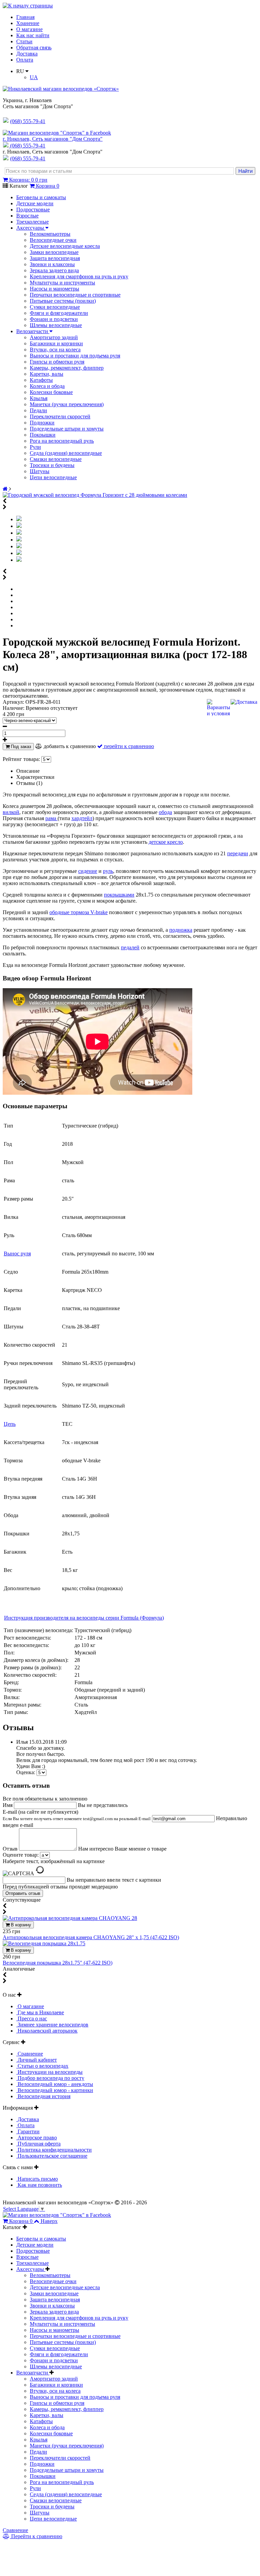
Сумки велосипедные (55, 307)
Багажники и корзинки (56, 343)
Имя (8, 1805)
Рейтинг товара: (21, 759)
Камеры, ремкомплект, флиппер (67, 368)
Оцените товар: (21, 1855)
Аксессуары (31, 228)
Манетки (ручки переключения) (67, 404)
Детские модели (35, 203)
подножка (181, 930)
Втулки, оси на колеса (55, 350)
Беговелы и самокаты (41, 197)
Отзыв (11, 1849)
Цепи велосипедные (53, 477)
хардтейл (82, 818)
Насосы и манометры (55, 289)
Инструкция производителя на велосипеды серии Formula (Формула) (84, 1618)
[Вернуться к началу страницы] (28, 6)
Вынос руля (17, 1254)
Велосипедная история (43, 2096)
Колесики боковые (51, 392)
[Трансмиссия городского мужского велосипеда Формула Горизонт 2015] (19, 553)
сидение (88, 871)
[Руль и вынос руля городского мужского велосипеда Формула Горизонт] (19, 526)
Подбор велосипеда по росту (50, 2078)
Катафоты (41, 380)
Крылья (39, 398)
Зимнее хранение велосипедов (52, 2025)
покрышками (119, 895)
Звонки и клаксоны (52, 264)
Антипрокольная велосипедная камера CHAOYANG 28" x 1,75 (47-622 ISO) (91, 1937)
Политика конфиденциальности (54, 2150)
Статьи (24, 41)
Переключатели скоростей (60, 416)
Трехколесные (32, 222)
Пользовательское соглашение (52, 2156)
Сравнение (30, 2054)
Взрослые (27, 216)
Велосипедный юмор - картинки (55, 2090)
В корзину (20, 1925)
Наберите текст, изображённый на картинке (54, 1861)
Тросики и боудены (52, 465)
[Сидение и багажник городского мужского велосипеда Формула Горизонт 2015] (19, 540)
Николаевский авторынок (47, 2031)
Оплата (25, 60)
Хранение (28, 23)
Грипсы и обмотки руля (57, 362)
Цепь (10, 1424)
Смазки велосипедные (56, 459)
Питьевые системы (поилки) (63, 301)
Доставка (27, 54)
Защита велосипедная (55, 258)
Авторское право (37, 2138)
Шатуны (40, 471)
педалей (130, 947)
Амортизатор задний (54, 337)
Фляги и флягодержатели (59, 313)
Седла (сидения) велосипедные (66, 453)
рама (51, 818)
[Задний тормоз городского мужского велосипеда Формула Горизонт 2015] (19, 546)
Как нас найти (33, 35)
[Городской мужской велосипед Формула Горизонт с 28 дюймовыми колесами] (95, 495)
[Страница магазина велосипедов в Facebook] (57, 133)
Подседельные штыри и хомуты (67, 429)
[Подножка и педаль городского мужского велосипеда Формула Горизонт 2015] (19, 560)
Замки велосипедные (54, 252)
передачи (238, 853)
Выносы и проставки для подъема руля (75, 356)
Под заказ (20, 747)
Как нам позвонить (39, 2185)
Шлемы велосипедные (56, 325)
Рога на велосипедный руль (62, 441)
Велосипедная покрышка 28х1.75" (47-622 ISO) (58, 1963)
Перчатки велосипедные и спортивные (75, 295)
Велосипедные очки (53, 240)
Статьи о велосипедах (42, 2066)
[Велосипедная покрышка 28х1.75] (44, 1943)
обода (165, 812)
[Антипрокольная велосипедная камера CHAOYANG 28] (70, 1918)
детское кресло (166, 842)
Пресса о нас (32, 2018)
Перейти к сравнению (36, 2536)
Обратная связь (34, 48)
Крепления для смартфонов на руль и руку (79, 276)
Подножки (42, 423)
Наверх (49, 2221)
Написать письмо (37, 2179)
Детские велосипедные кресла (65, 246)
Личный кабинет (37, 2060)
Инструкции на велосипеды (49, 2072)
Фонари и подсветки (54, 319)
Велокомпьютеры (50, 234)
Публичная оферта (38, 2144)
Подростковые (33, 210)
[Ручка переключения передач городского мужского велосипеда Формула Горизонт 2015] (19, 533)
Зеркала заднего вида (54, 270)
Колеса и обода (47, 386)
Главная (25, 17)
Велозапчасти (33, 331)
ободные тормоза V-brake (79, 912)
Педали (38, 410)
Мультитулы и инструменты (62, 283)
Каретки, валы (47, 374)
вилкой (11, 812)
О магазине (29, 29)
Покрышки (43, 435)
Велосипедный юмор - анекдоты (55, 2084)
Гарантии (28, 2131)
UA (34, 77)
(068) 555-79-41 (28, 146)
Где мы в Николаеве (40, 2012)
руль (108, 871)
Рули (35, 447)
